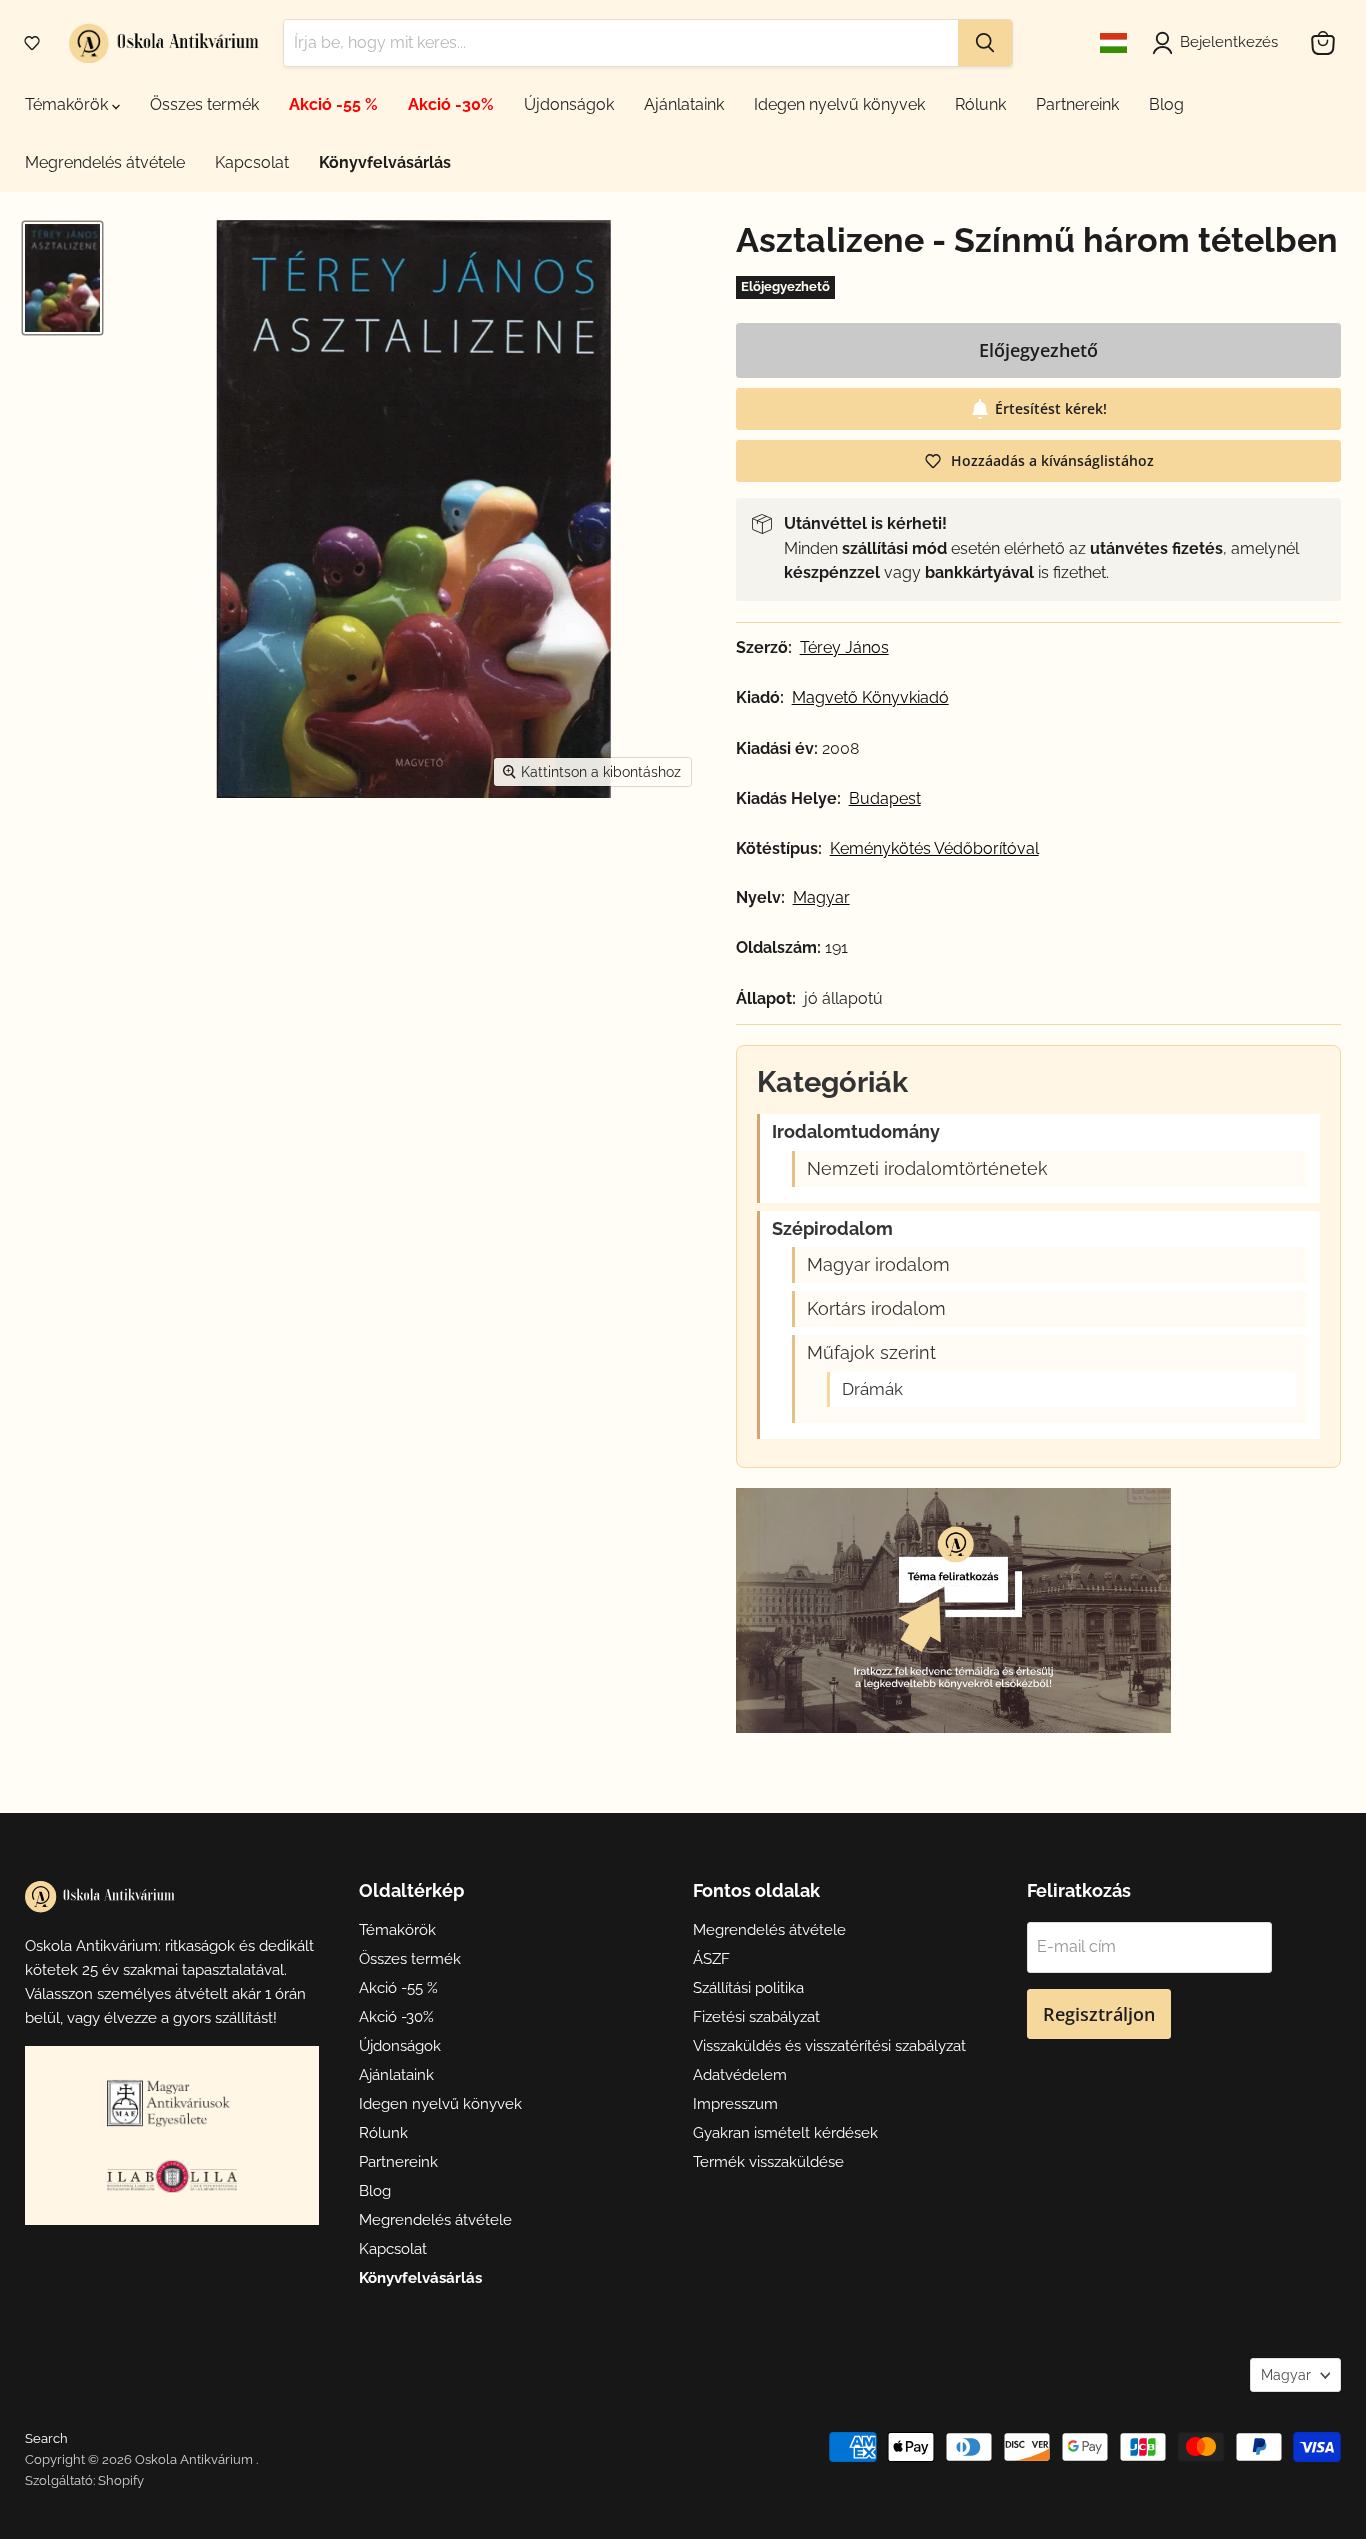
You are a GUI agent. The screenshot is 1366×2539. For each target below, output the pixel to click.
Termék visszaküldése (768, 2162)
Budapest (885, 799)
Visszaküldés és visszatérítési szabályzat (829, 2046)
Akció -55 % (333, 104)
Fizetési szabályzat (756, 2017)
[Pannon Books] (172, 2103)
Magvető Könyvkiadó (870, 698)
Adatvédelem (740, 2075)
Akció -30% (451, 104)
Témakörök (68, 104)
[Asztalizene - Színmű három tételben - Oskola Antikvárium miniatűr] (62, 278)
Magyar (1286, 2375)
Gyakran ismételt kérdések (785, 2133)
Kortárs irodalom (876, 1309)
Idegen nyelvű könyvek (839, 104)
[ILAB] (172, 2176)
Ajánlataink (684, 104)
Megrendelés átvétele (105, 162)
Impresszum (735, 2104)
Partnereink (1077, 104)
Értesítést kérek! (1051, 408)
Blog (1166, 104)
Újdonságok (569, 104)
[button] (32, 43)
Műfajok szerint (871, 1353)
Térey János (844, 648)
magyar (821, 898)
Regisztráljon (1099, 2014)
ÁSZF (711, 1959)
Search (46, 2438)
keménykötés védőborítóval (934, 849)
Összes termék (204, 104)
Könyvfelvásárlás (385, 162)
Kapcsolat (252, 162)
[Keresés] (985, 43)
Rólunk (980, 104)
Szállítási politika (748, 1988)
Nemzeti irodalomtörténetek (927, 1169)
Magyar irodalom (878, 1265)
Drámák (872, 1389)
